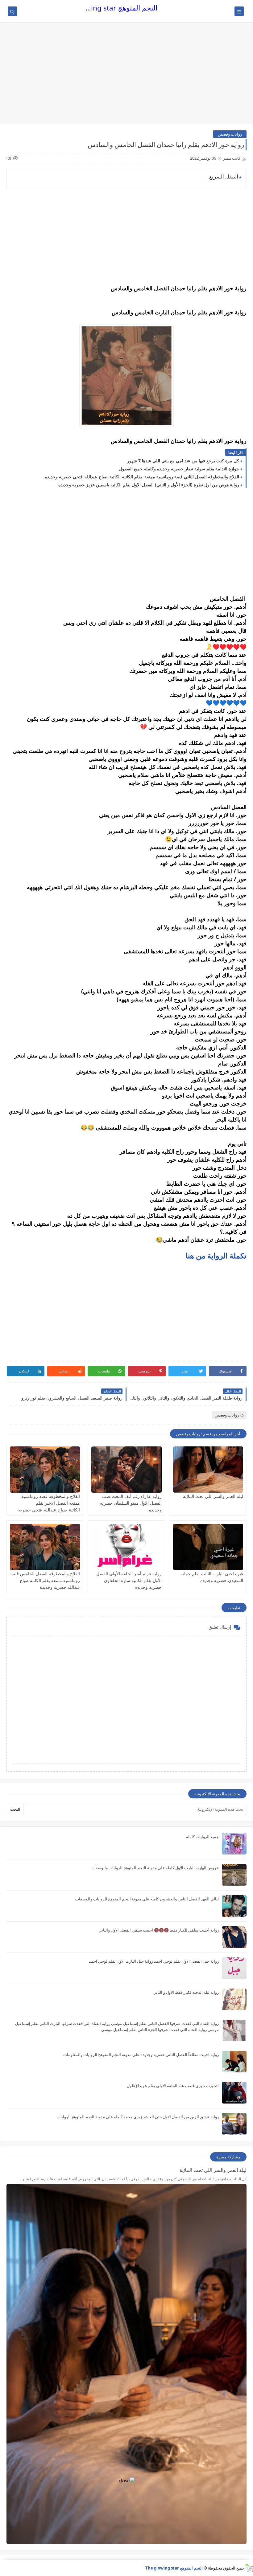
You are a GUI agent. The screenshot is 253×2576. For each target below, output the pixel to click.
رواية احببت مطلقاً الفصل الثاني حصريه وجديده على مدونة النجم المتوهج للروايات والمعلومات (141, 2055)
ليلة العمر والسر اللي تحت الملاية (213, 1496)
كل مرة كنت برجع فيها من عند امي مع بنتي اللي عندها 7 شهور (183, 461)
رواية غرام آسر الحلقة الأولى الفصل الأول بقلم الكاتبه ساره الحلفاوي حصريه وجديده (129, 1580)
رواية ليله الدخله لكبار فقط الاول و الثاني (186, 1992)
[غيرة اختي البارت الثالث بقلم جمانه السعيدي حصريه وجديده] (208, 1547)
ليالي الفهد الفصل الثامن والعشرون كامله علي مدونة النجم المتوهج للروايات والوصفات (147, 1899)
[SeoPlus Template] (249, 2568)
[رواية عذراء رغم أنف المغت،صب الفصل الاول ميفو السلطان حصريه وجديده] (126, 1470)
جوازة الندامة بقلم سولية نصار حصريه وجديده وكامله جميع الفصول (179, 469)
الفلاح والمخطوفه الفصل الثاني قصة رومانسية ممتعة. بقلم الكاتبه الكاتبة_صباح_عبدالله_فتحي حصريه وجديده (142, 477)
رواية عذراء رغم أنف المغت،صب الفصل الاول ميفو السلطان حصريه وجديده (131, 1503)
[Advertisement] (126, 76)
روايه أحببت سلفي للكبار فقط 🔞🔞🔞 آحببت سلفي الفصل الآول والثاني (159, 1930)
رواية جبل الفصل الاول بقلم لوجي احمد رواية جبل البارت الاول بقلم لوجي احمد (154, 1961)
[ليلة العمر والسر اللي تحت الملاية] (208, 1470)
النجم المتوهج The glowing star (109, 8)
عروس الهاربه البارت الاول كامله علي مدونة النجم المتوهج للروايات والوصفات (155, 1868)
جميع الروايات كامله (202, 1837)
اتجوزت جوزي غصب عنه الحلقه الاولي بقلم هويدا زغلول (173, 2086)
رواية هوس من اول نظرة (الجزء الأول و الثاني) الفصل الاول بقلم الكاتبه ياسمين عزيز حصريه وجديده (149, 485)
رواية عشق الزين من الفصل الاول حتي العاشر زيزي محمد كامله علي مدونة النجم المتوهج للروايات (138, 2117)
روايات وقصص (230, 134)
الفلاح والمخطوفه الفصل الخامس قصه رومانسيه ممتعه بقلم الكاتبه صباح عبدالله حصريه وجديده (45, 1580)
